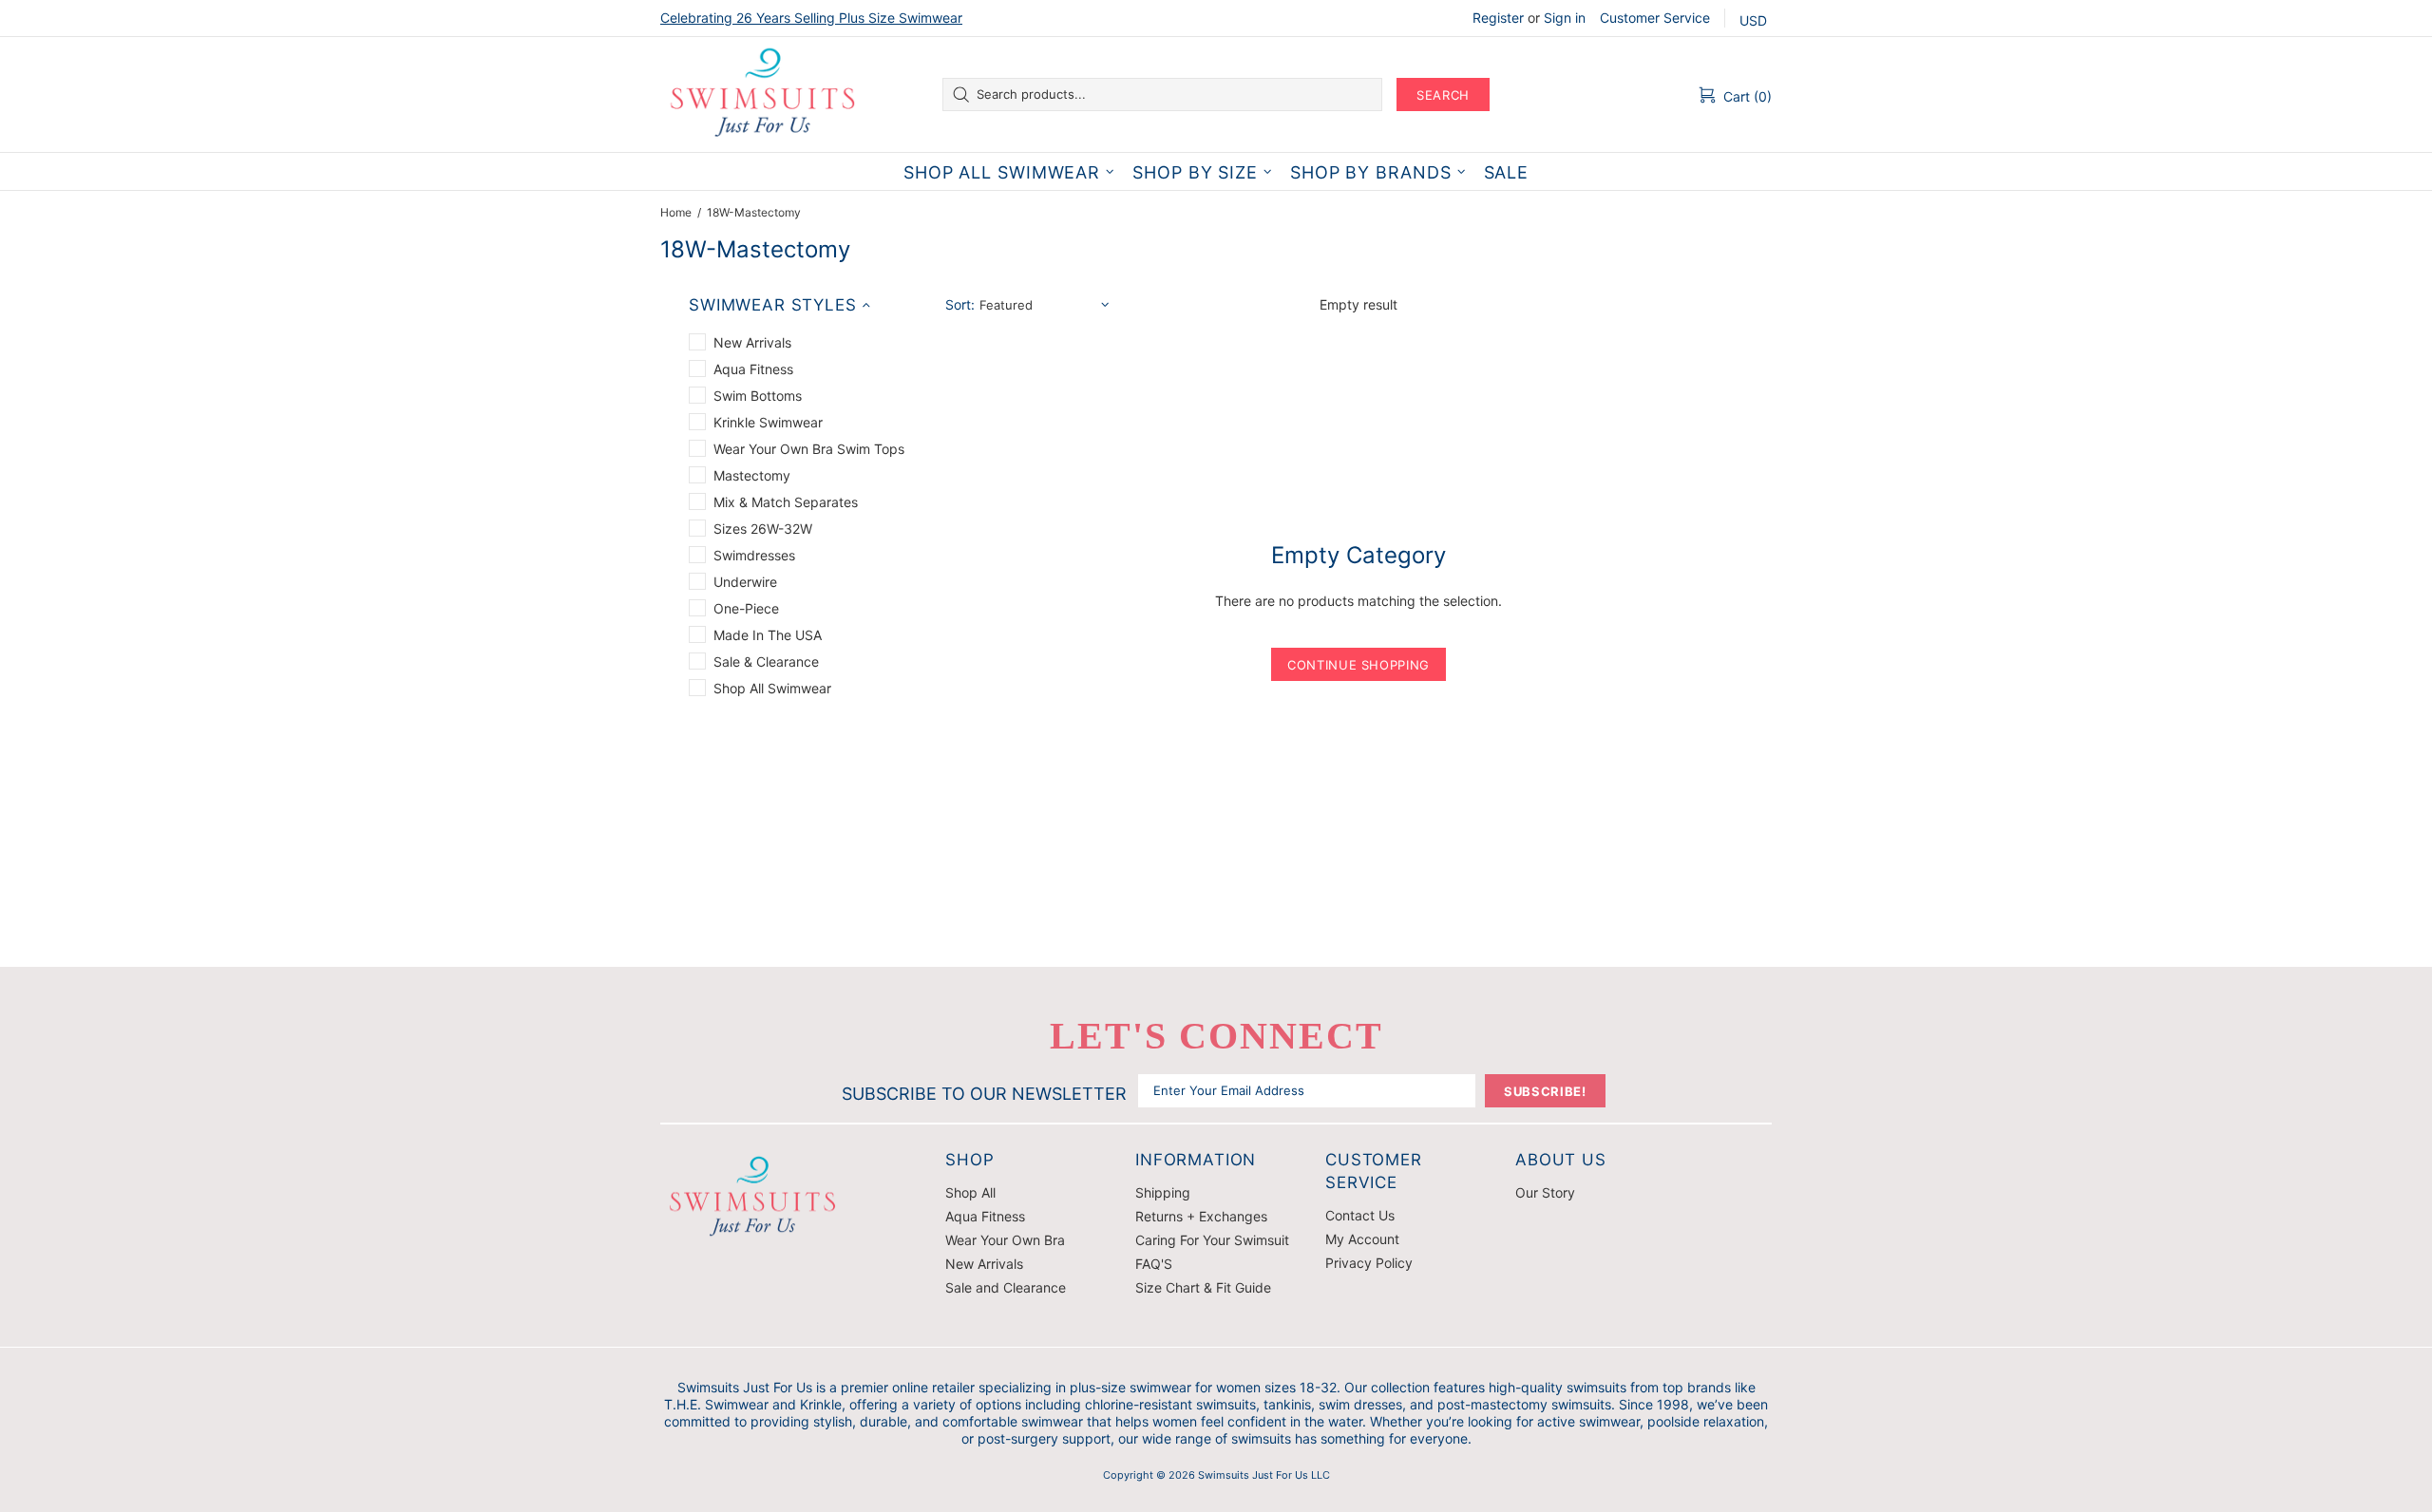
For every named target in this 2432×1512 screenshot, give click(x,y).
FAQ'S (1154, 1264)
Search (1443, 95)
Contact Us (1360, 1215)
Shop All (970, 1192)
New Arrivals (984, 1264)
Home (676, 212)
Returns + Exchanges (1201, 1216)
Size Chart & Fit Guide (1203, 1287)
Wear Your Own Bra (1005, 1240)
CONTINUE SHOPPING (1358, 665)
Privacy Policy (1369, 1263)
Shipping (1163, 1192)
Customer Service (1655, 18)
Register (1498, 18)
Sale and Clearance (1006, 1287)
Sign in (1565, 18)
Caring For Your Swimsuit (1212, 1240)
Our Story (1545, 1192)
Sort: (960, 304)
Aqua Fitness (985, 1216)
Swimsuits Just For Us (765, 94)
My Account (1362, 1239)
